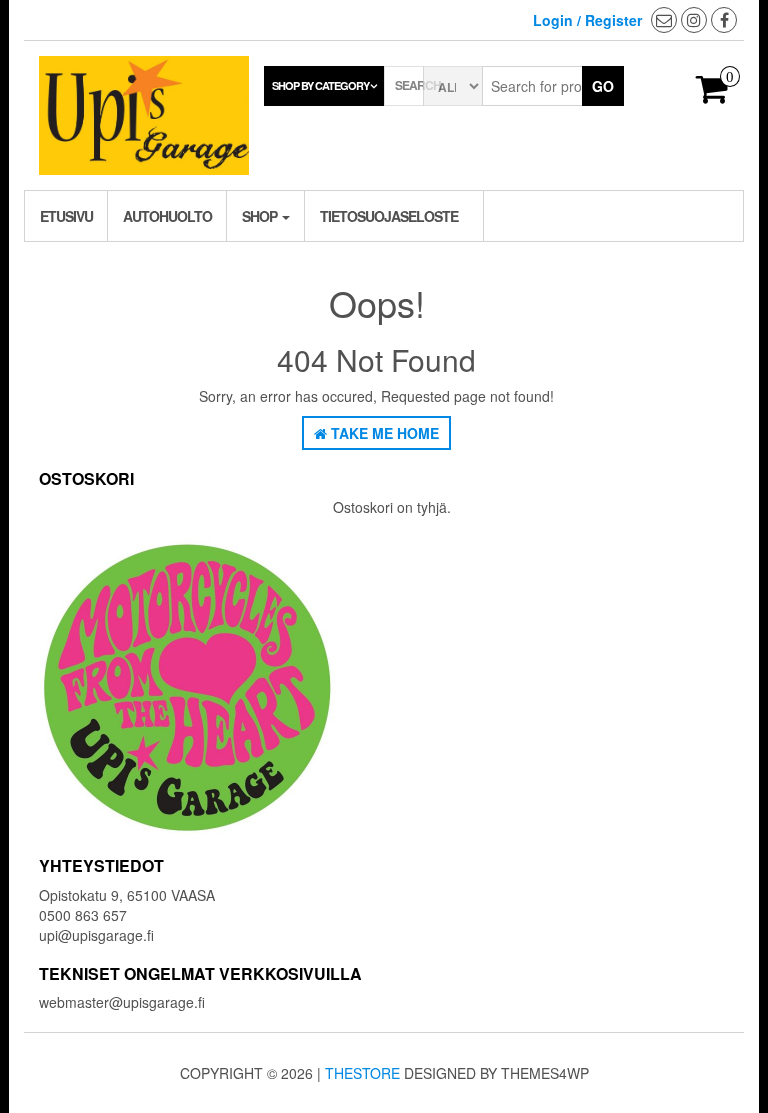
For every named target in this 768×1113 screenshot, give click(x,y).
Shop (261, 216)
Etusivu (66, 216)
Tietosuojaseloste (389, 216)
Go (603, 86)
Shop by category (320, 85)
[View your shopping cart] (712, 95)
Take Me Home (383, 433)
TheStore (362, 1073)
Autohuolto (167, 216)
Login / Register (587, 20)
